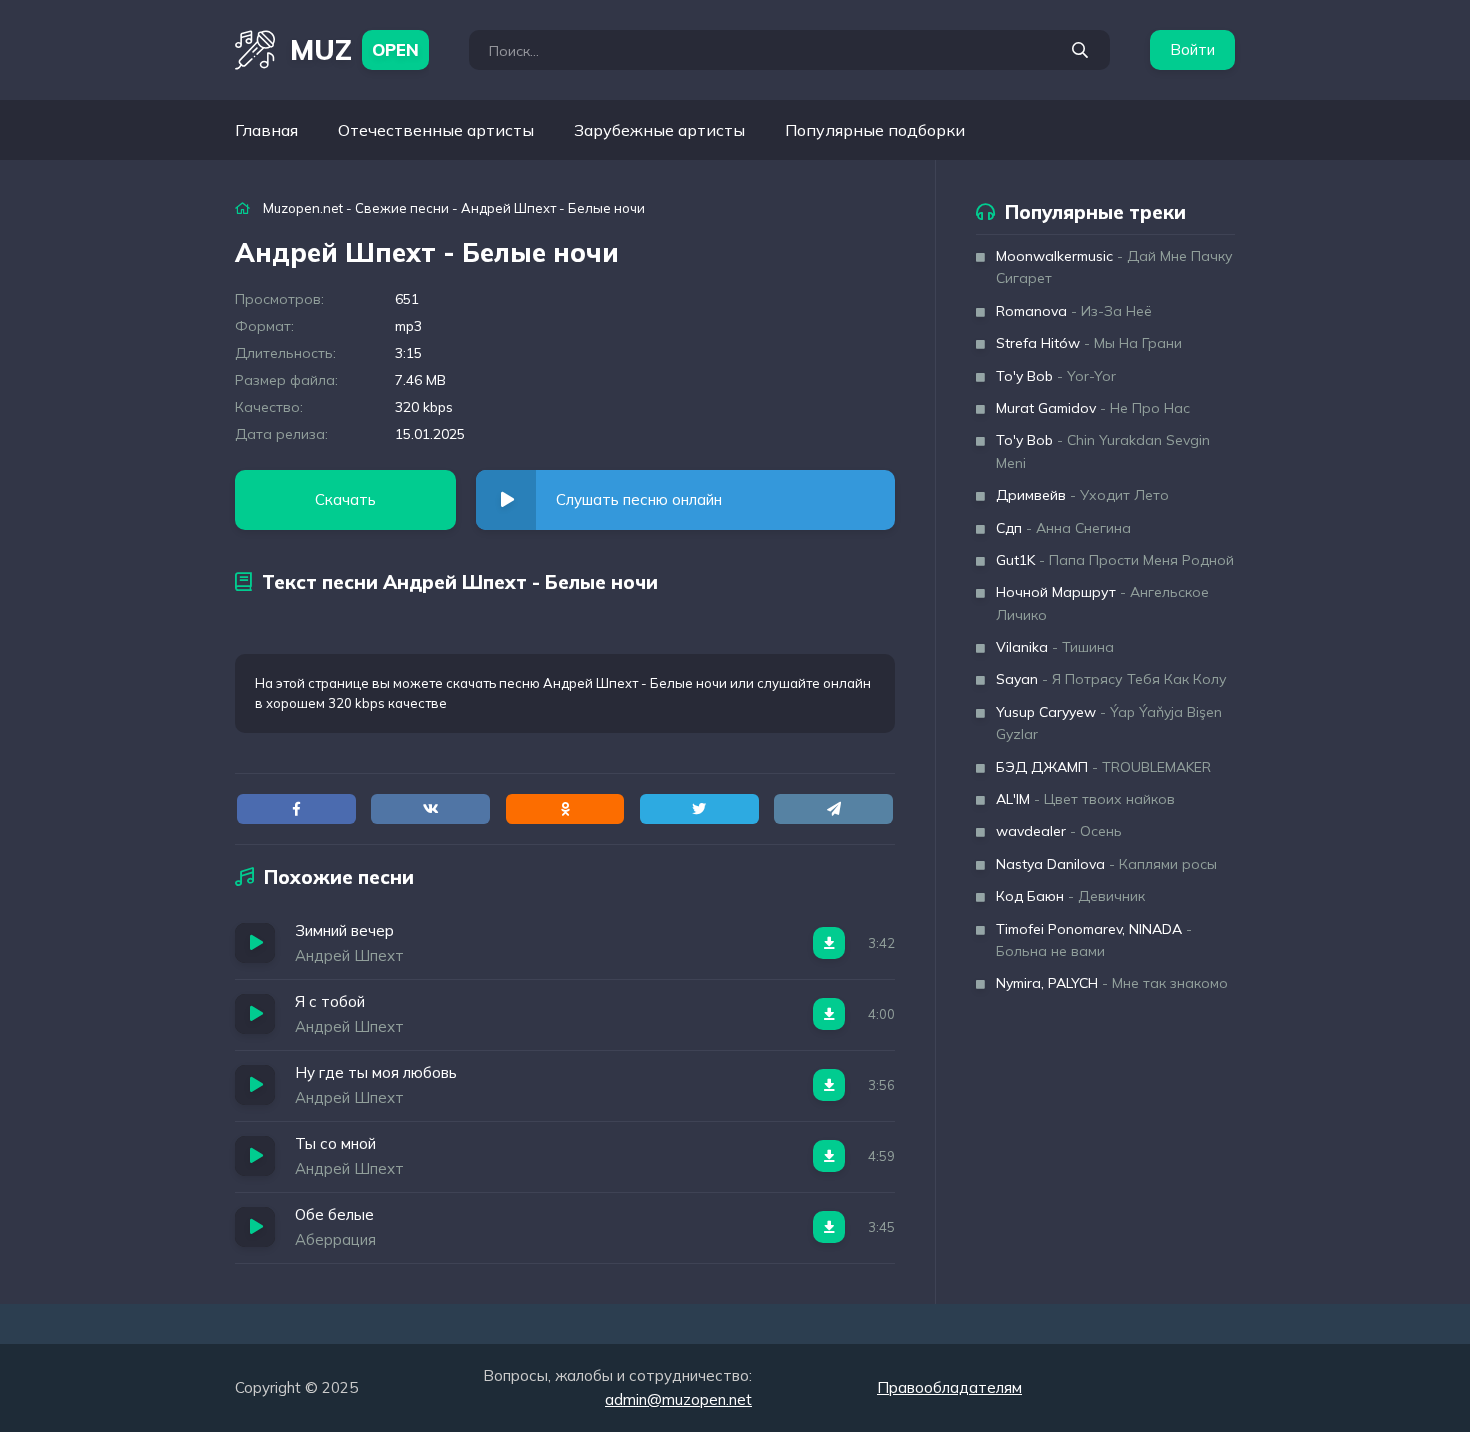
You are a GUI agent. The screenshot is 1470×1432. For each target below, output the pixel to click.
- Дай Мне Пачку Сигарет (1114, 267)
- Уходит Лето (1082, 495)
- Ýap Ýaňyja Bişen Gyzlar (1109, 723)
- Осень (1059, 831)
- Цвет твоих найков (1085, 799)
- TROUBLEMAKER (1103, 767)
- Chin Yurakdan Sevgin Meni (1103, 451)
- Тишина (1055, 647)
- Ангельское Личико (1102, 603)
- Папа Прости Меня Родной (1115, 560)
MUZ (354, 49)
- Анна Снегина (1063, 528)
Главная (266, 130)
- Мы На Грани (1089, 343)
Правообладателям (949, 1387)
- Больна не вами (1094, 940)
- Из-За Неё (1074, 311)
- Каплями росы (1106, 864)
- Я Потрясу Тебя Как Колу (1111, 679)
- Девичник (1070, 896)
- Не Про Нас (1093, 408)
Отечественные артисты (436, 130)
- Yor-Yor (1056, 376)
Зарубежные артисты (659, 130)
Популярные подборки (875, 130)
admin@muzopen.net (678, 1399)
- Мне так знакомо (1112, 983)
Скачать (345, 499)
